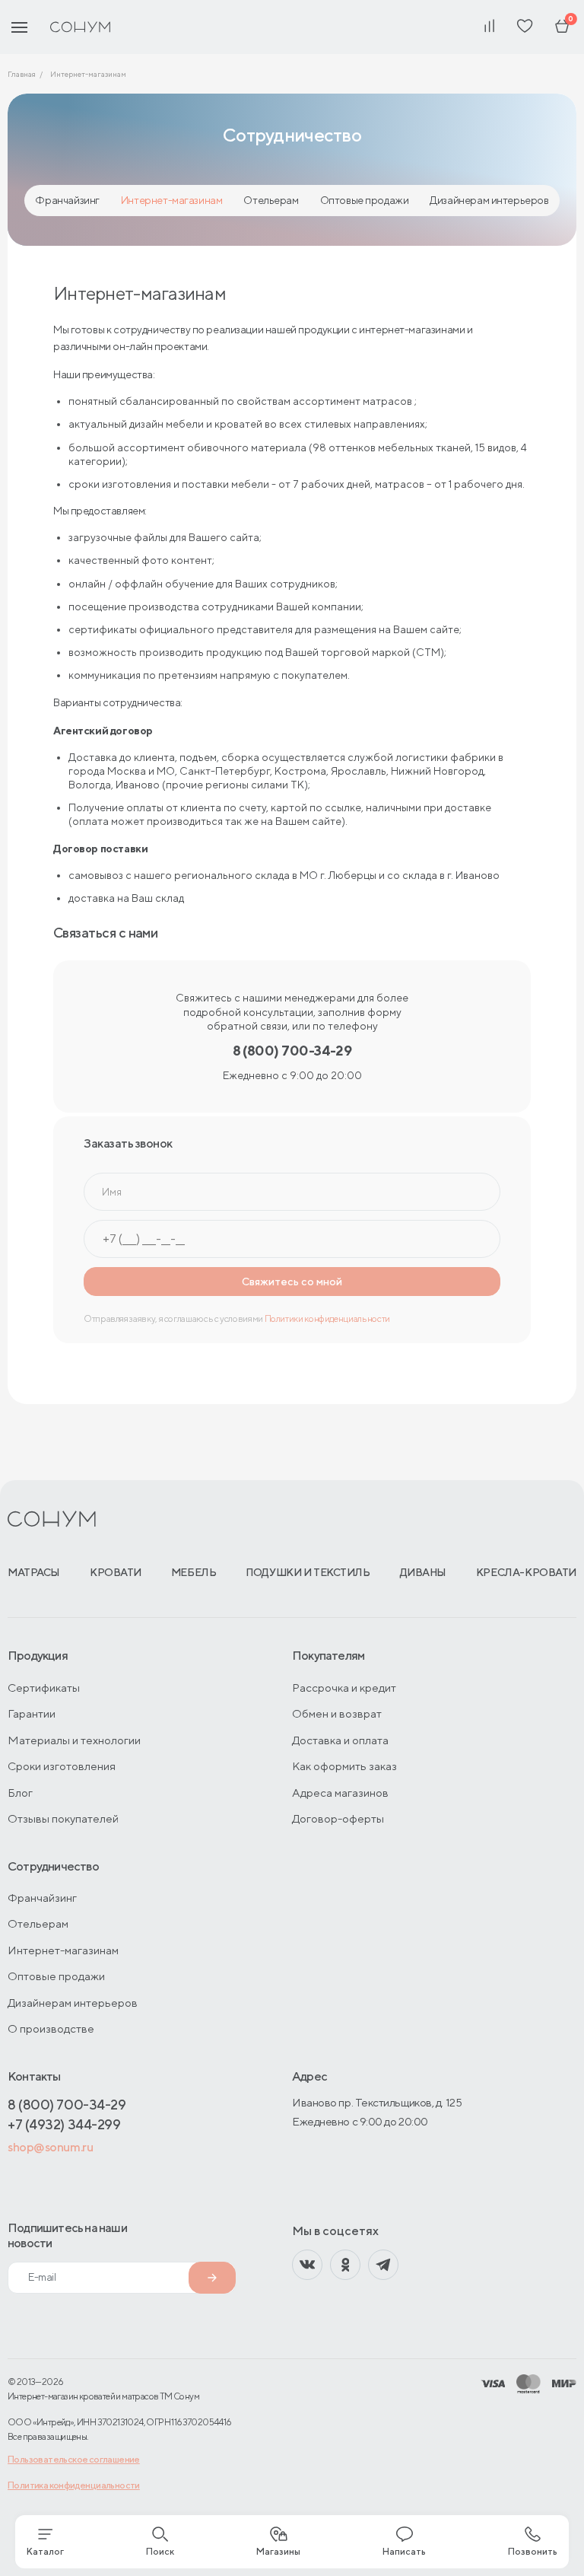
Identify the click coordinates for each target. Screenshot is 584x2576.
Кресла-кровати (526, 1572)
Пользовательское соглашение (74, 2459)
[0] (562, 27)
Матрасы (34, 1572)
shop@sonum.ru (50, 2147)
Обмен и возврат (337, 1713)
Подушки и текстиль (308, 1572)
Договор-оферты (338, 1818)
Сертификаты (44, 1688)
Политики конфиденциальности (327, 1318)
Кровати (116, 1572)
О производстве (51, 2028)
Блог (20, 1793)
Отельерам (271, 200)
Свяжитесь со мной (292, 1282)
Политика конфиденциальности (74, 2485)
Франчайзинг (67, 200)
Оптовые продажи (365, 200)
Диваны (423, 1572)
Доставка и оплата (340, 1740)
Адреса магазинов (340, 1793)
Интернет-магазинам (171, 200)
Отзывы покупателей (63, 1818)
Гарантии (32, 1713)
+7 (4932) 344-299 (64, 2124)
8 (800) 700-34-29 (67, 2105)
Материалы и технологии (74, 1740)
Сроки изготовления (62, 1766)
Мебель (194, 1572)
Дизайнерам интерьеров (489, 200)
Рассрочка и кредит (344, 1688)
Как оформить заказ (344, 1766)
